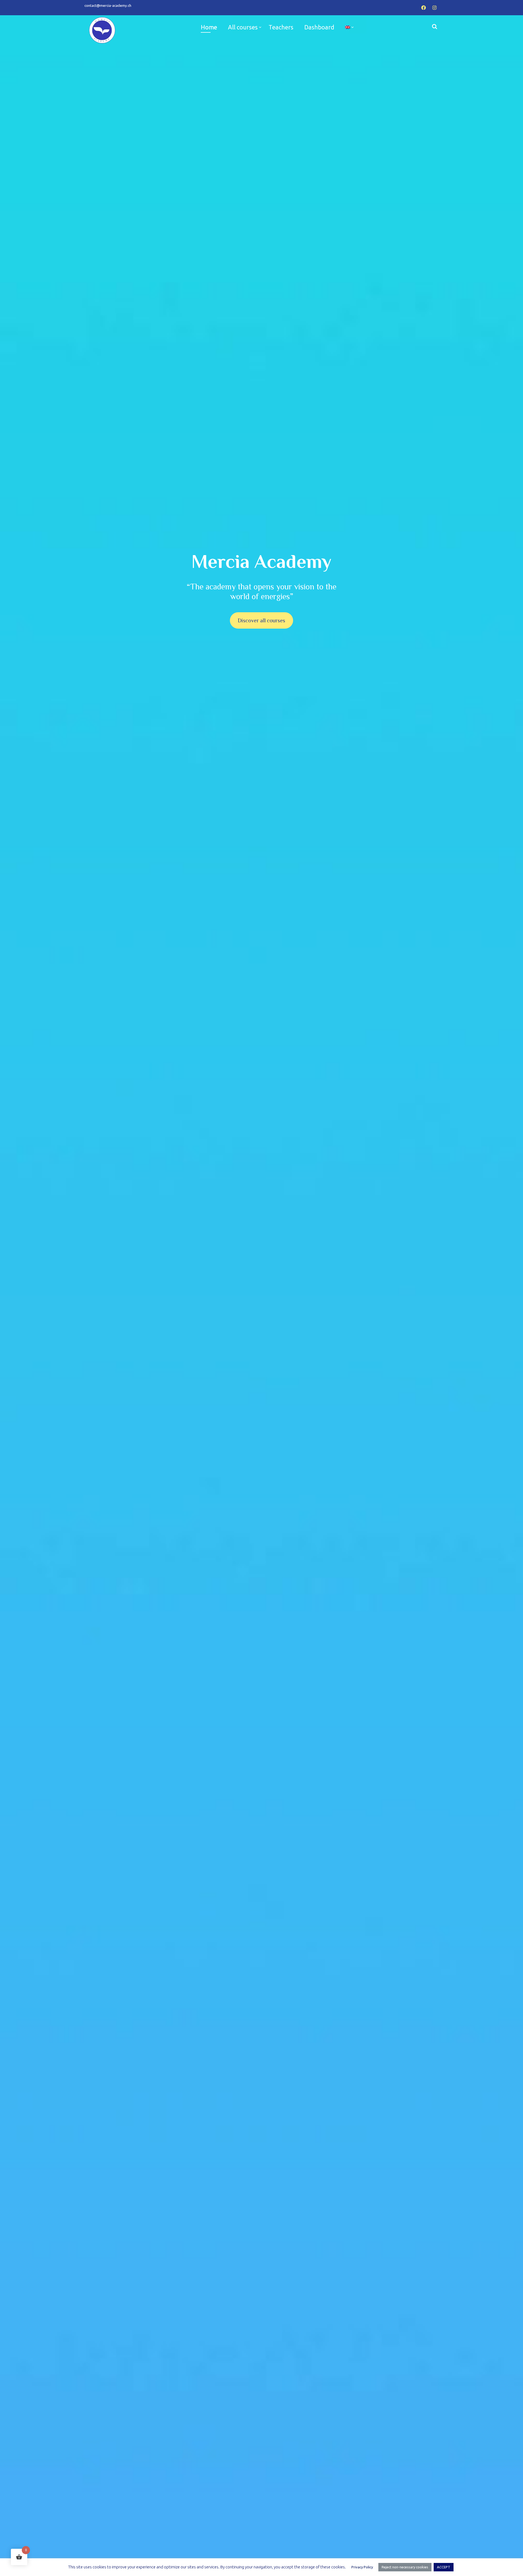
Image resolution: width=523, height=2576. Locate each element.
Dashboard (319, 27)
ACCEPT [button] (444, 2567)
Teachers (281, 27)
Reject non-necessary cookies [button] (405, 2567)
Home (209, 27)
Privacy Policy (362, 2567)
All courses (243, 27)
